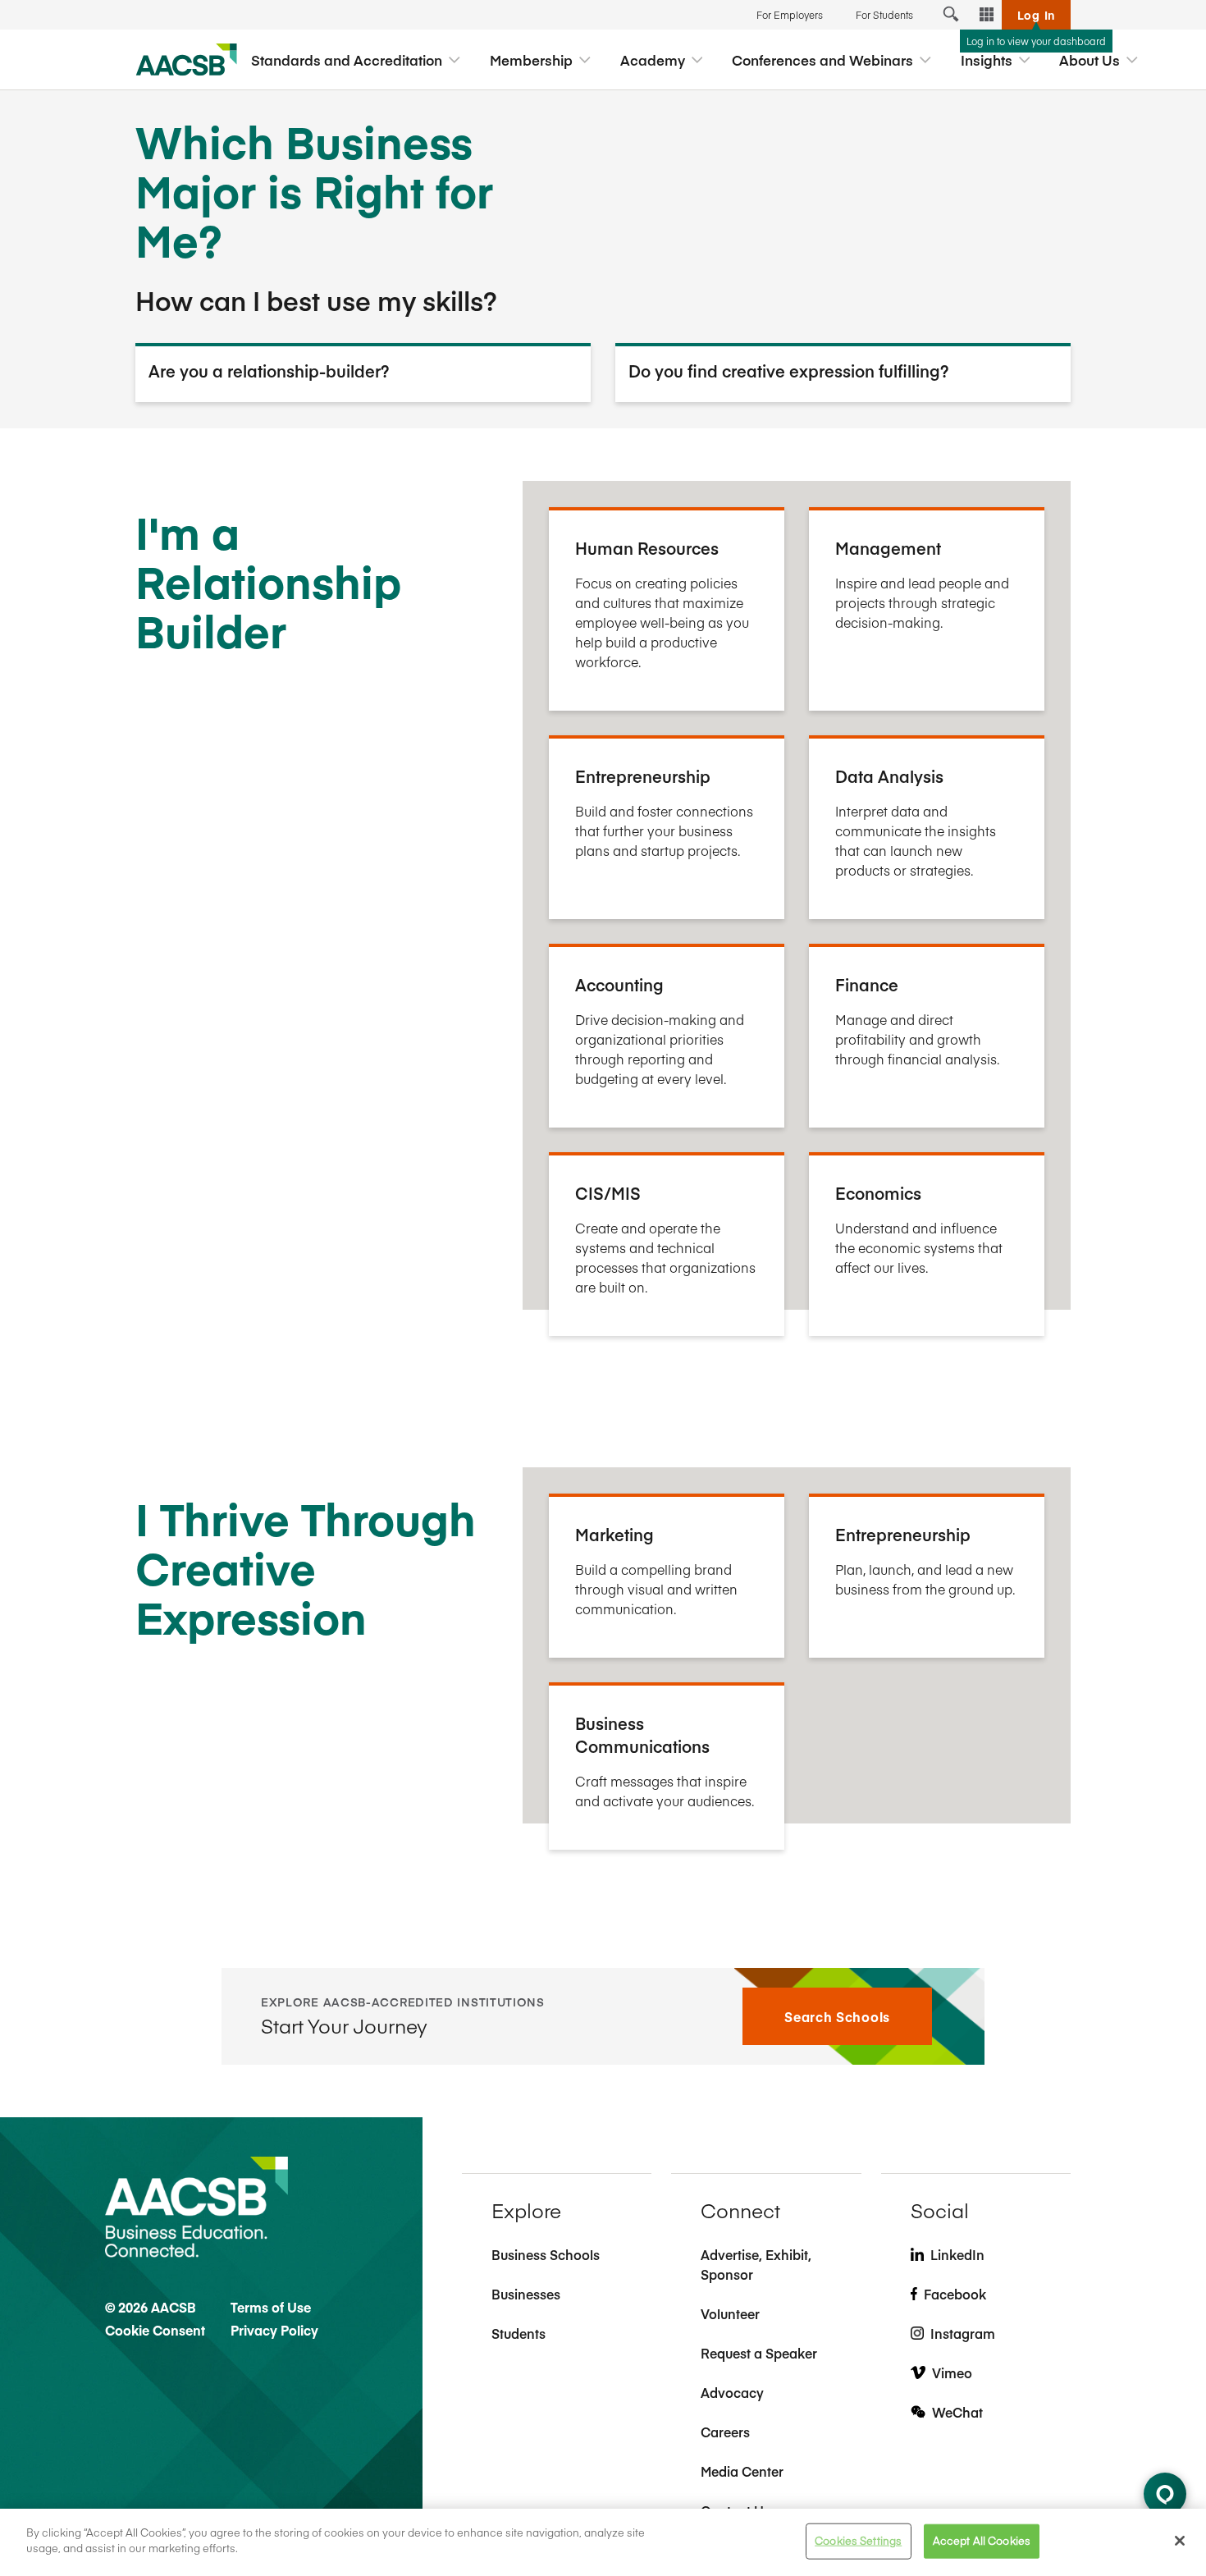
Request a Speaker (759, 2353)
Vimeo (952, 2372)
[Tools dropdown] (987, 15)
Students (518, 2333)
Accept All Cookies (982, 2541)
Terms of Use (271, 2307)
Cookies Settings (858, 2541)
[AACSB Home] (187, 60)
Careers (725, 2432)
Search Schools (837, 2016)
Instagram (963, 2333)
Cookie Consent (155, 2330)
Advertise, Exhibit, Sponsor (756, 2264)
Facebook (955, 2294)
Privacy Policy (274, 2330)
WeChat (957, 2412)
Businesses (526, 2294)
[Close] (1180, 2541)
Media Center (742, 2471)
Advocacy (732, 2392)
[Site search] (951, 15)
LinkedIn (957, 2254)
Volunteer (730, 2313)
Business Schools (546, 2254)
